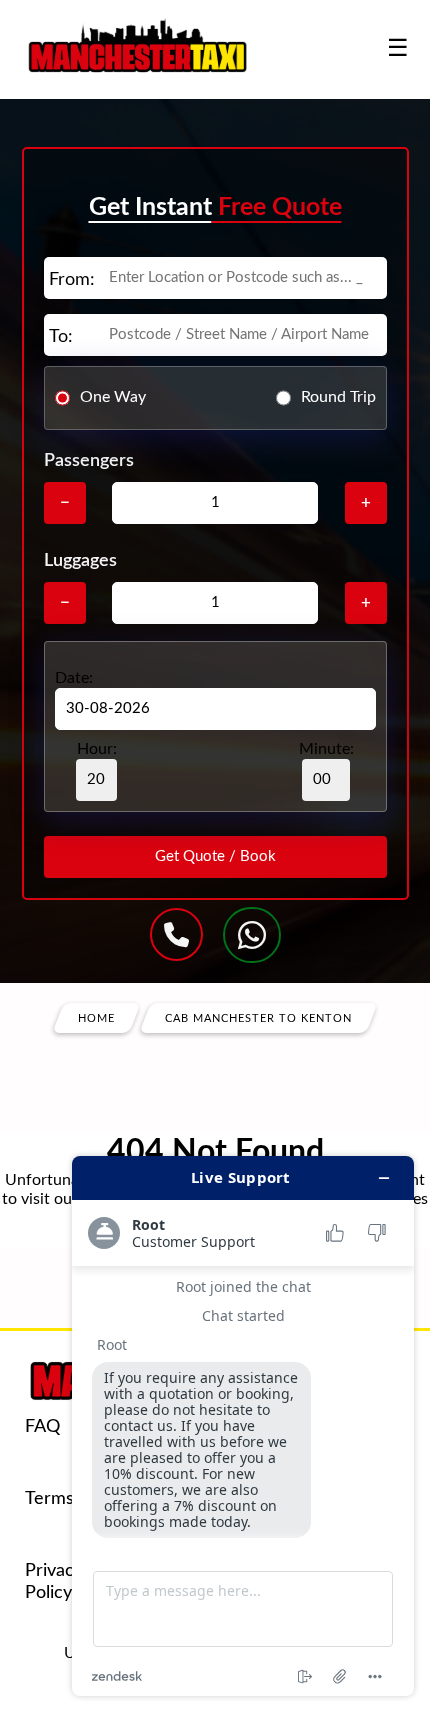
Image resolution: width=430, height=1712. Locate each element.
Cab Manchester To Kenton (258, 1017)
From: (72, 280)
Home (96, 1017)
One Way (113, 397)
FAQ (42, 1427)
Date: (74, 678)
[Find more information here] (243, 1426)
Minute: (326, 749)
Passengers (89, 461)
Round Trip (338, 397)
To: (61, 337)
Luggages (80, 561)
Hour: (97, 749)
